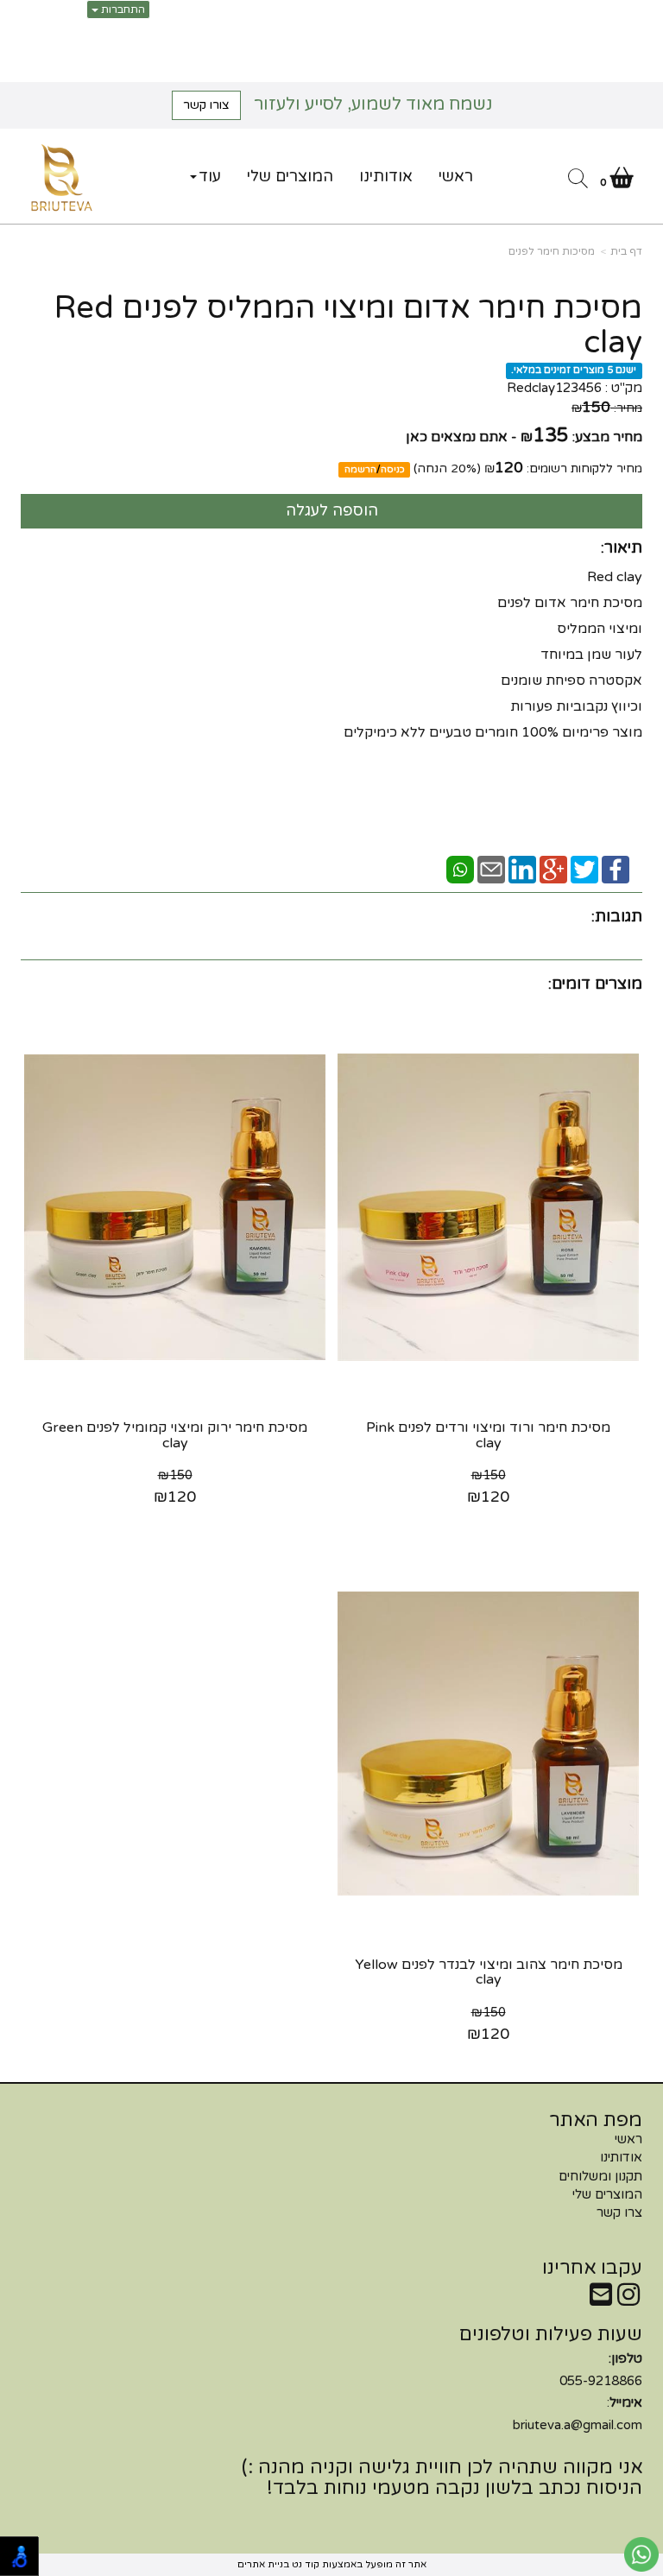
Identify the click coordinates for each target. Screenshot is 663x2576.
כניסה (393, 469)
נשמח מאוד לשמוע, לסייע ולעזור (338, 104)
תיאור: (622, 547)
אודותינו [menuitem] (386, 176)
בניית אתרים (263, 2564)
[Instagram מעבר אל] (628, 2300)
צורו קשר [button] (206, 105)
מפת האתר (596, 2120)
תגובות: (617, 916)
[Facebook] (616, 869)
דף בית (626, 251)
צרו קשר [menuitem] (619, 2212)
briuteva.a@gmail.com (578, 2425)
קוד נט (304, 2564)
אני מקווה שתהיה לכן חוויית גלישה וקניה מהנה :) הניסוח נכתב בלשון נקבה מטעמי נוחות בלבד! (442, 2478)
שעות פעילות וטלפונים (551, 2334)
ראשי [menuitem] (456, 176)
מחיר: (607, 408)
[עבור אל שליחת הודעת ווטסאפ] (641, 2554)
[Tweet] (584, 869)
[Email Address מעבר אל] (601, 2300)
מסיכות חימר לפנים (552, 251)
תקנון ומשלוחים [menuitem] (600, 2176)
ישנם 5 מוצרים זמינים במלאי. (574, 370)
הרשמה (360, 469)
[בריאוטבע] (62, 178)
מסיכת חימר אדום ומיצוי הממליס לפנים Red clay (348, 325)
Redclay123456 (554, 388)
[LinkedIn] (522, 869)
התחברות (122, 9)
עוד (210, 176)
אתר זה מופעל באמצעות (332, 2564)
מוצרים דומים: (595, 984)
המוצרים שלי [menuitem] (290, 176)
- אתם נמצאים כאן (461, 437)
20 (458, 468)
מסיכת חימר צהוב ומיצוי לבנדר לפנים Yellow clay (489, 1972)
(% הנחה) (447, 468)
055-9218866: (578, 2392)
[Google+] (553, 869)
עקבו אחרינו (592, 2268)
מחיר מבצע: (607, 437)
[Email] (491, 869)
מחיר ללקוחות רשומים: (563, 468)
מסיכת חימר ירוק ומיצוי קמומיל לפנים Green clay (175, 1435)
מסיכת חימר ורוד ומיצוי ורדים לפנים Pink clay (488, 1435)
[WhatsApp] (460, 869)
